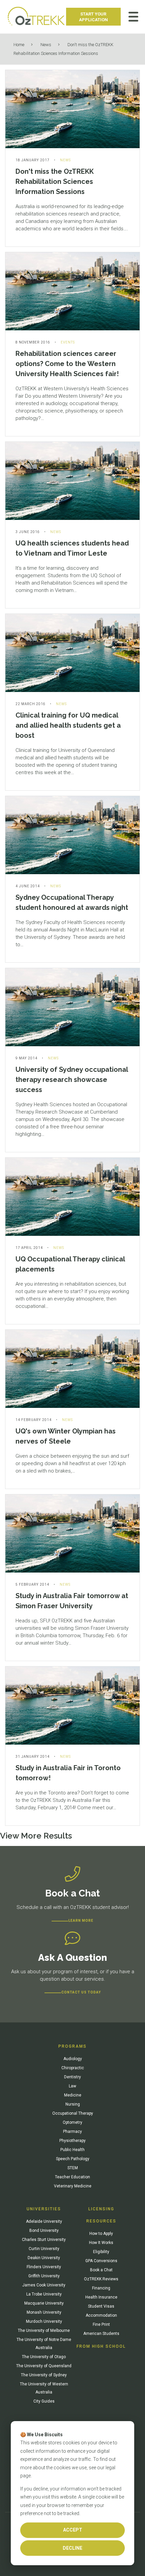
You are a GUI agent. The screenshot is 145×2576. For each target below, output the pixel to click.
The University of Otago (44, 2357)
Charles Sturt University (44, 2240)
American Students (101, 2334)
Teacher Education (72, 2177)
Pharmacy (72, 2132)
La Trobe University (44, 2294)
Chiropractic (73, 2068)
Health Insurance (101, 2297)
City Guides (44, 2401)
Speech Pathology (73, 2159)
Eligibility (101, 2252)
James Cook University (44, 2285)
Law (72, 2086)
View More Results (36, 1836)
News (46, 45)
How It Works (101, 2243)
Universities (44, 2209)
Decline (72, 2548)
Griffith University (44, 2276)
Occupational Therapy (73, 2113)
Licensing (101, 2209)
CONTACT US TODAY (81, 1992)
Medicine (73, 2095)
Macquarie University (44, 2303)
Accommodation (101, 2315)
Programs (72, 2046)
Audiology (73, 2059)
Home (19, 45)
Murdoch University (44, 2321)
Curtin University (44, 2249)
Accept (73, 2530)
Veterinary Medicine (73, 2186)
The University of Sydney (44, 2375)
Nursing (73, 2104)
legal (110, 2468)
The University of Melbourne (44, 2331)
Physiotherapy (72, 2141)
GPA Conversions (101, 2261)
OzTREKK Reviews (101, 2279)
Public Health (72, 2150)
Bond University (44, 2231)
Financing (101, 2288)
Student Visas (101, 2306)
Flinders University (44, 2267)
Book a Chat (101, 2270)
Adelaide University (44, 2221)
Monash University (44, 2312)
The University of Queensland (44, 2366)
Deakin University (44, 2258)
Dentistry (72, 2077)
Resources (101, 2221)
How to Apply (101, 2234)
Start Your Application (93, 17)
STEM (73, 2168)
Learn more (81, 1921)
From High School (101, 2346)
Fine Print (101, 2324)
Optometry (72, 2122)
